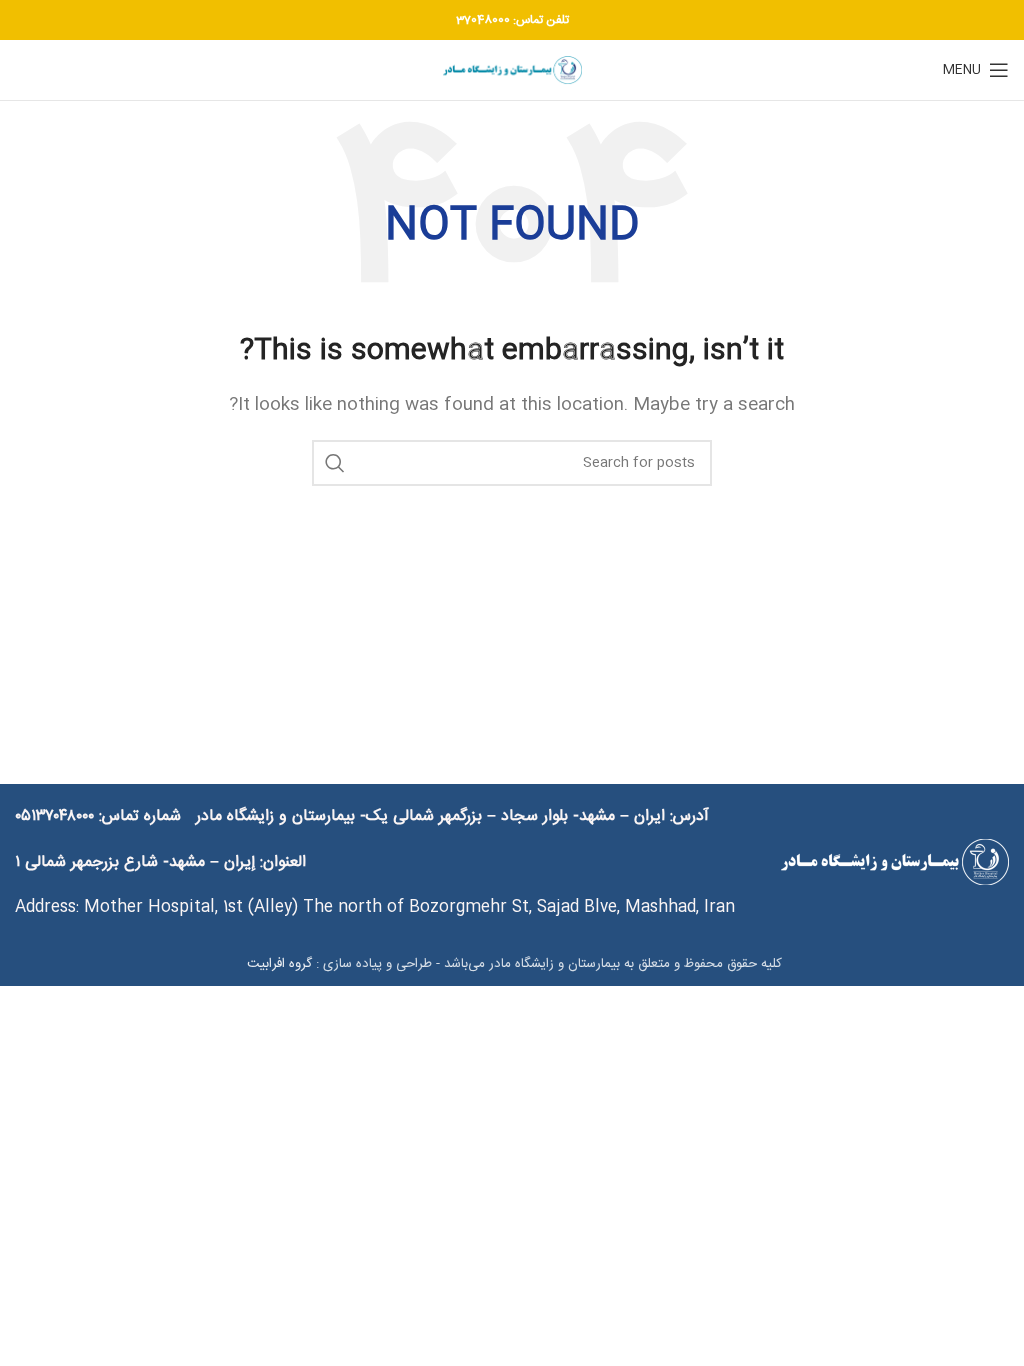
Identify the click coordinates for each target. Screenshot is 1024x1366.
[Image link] (894, 863)
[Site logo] (512, 70)
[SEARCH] (335, 463)
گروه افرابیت (277, 964)
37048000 (483, 20)
